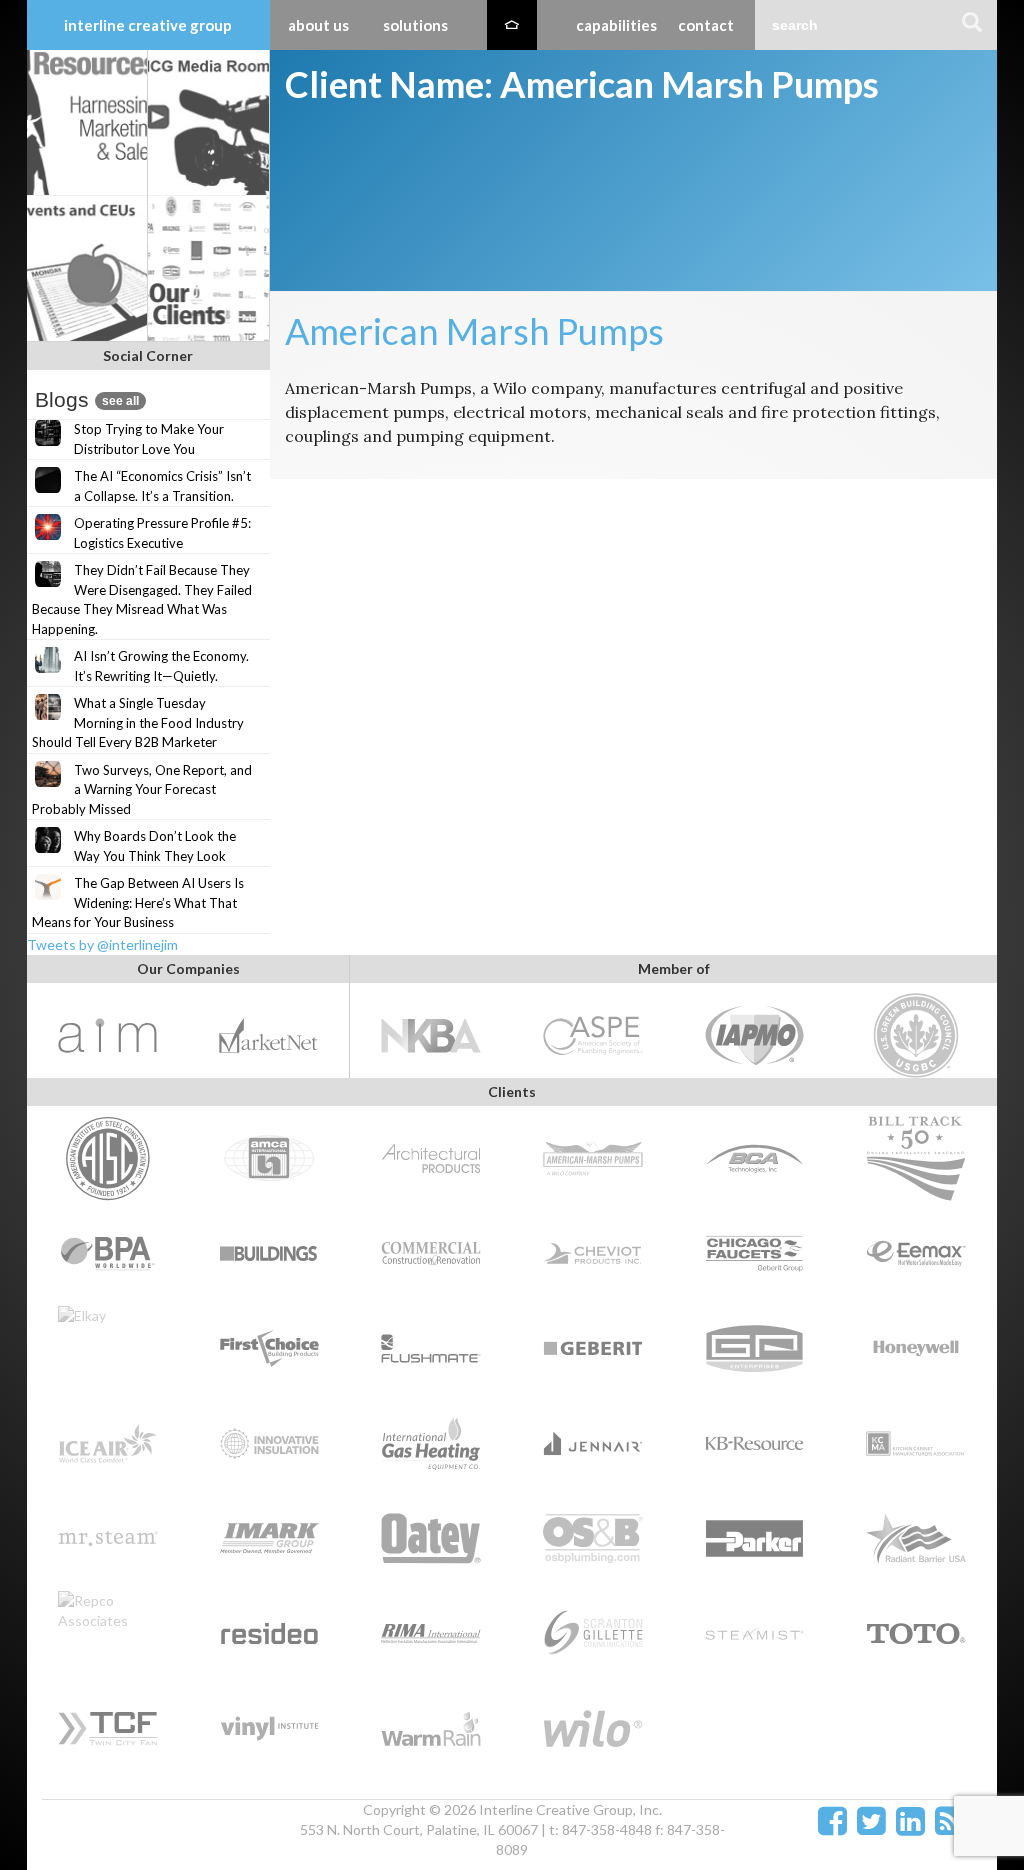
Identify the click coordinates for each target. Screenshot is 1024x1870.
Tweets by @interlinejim (102, 944)
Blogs (87, 399)
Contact (706, 25)
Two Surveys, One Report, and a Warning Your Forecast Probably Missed (142, 789)
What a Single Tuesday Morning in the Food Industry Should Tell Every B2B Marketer (138, 722)
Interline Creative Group (148, 25)
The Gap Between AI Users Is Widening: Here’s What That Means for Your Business (138, 902)
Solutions (415, 25)
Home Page (512, 25)
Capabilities (616, 25)
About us (318, 25)
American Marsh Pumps (474, 331)
